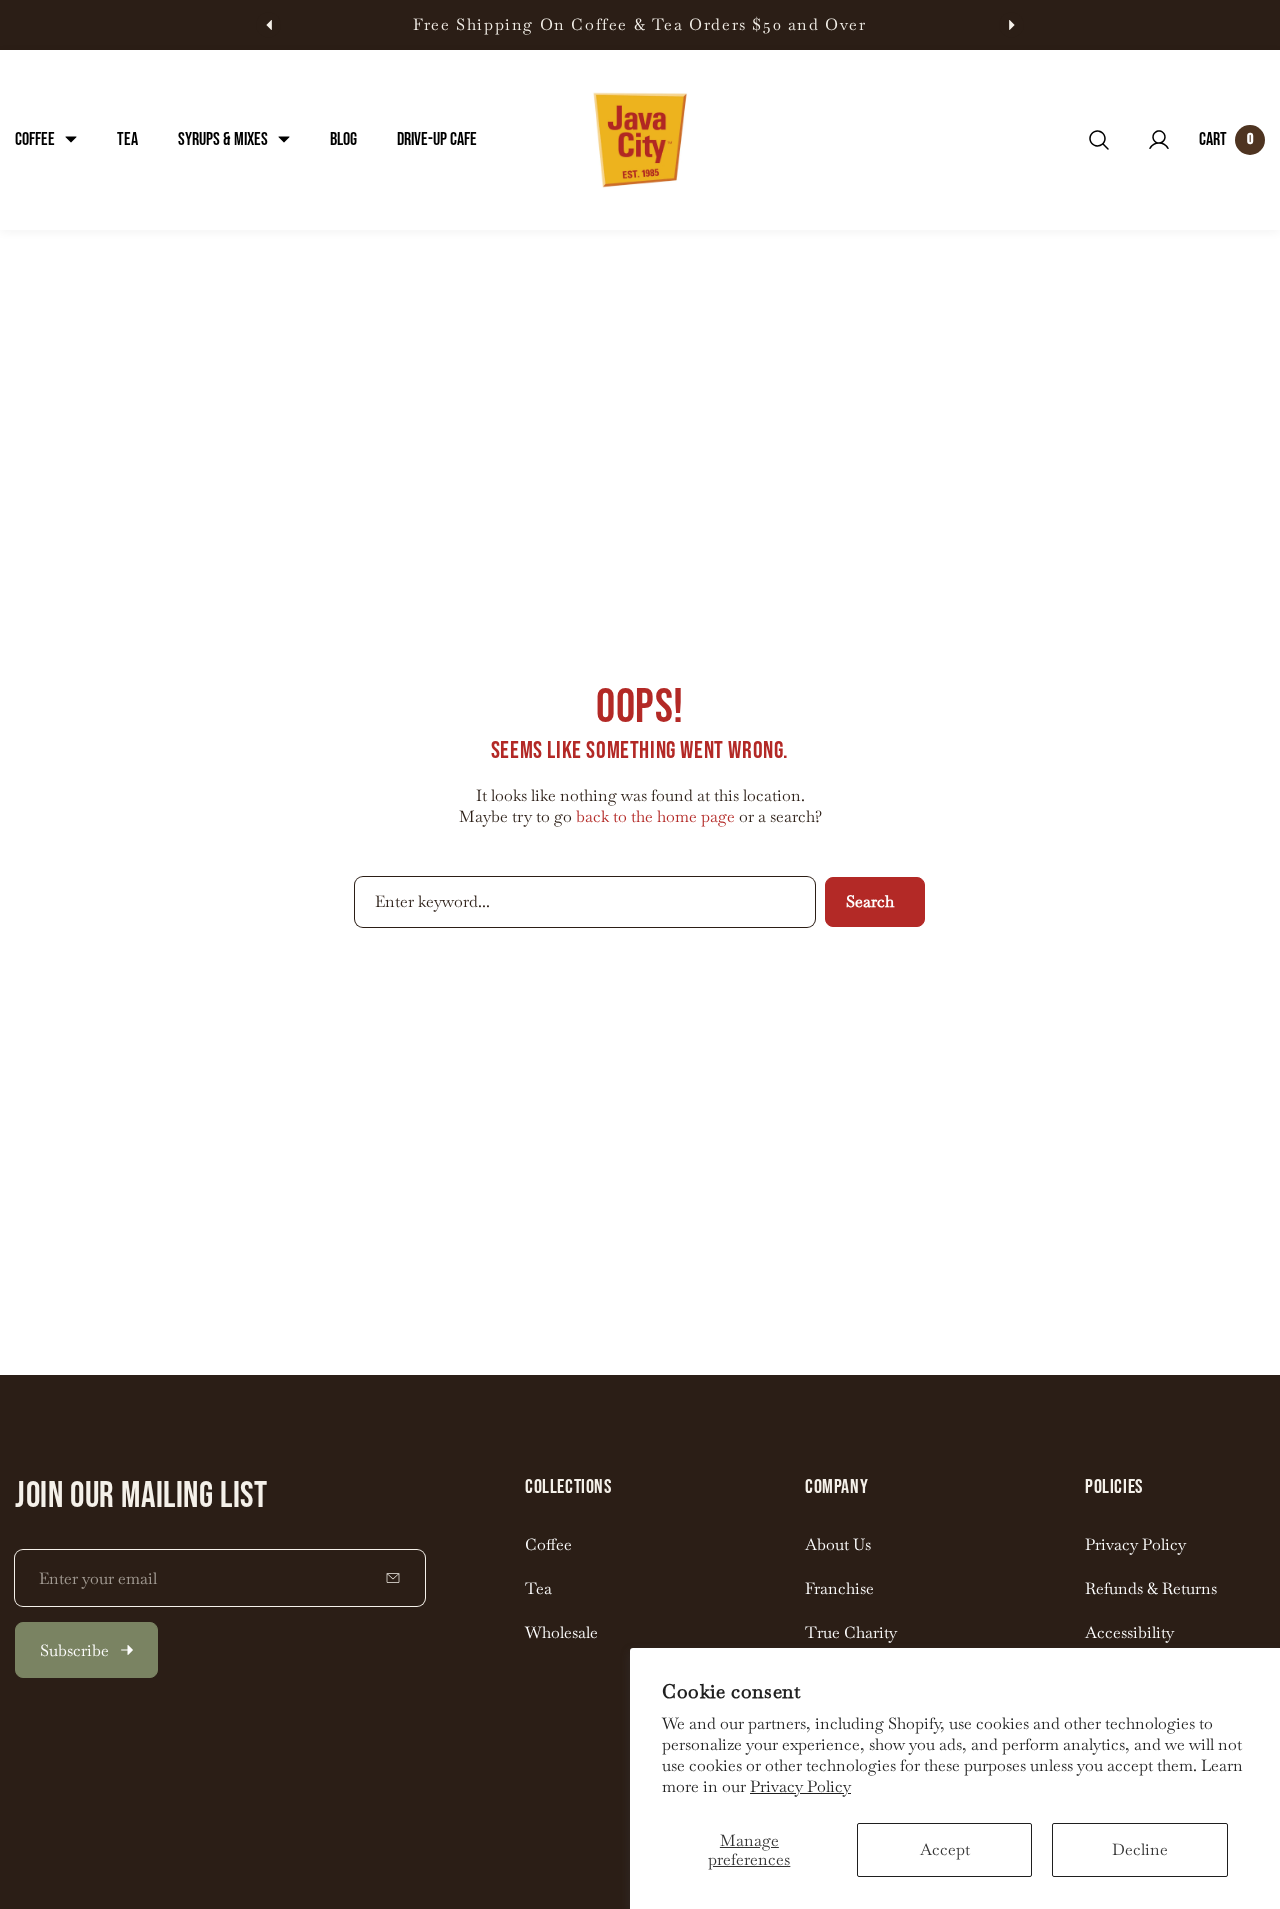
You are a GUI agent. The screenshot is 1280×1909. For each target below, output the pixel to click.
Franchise (839, 1588)
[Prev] (268, 25)
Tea (538, 1588)
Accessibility (1129, 1632)
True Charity (851, 1632)
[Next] (1011, 25)
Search (870, 901)
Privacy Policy (800, 1786)
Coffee (548, 1544)
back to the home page (655, 816)
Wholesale (561, 1632)
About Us (838, 1544)
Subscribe (74, 1650)
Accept (945, 1849)
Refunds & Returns (1151, 1588)
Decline (1140, 1849)
